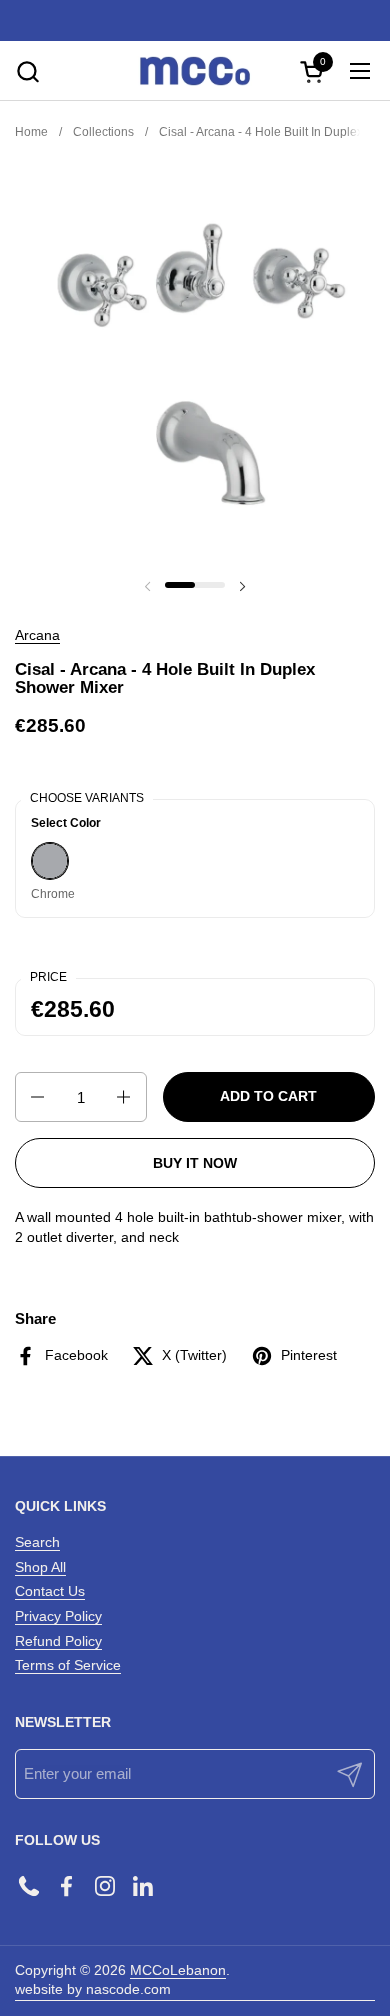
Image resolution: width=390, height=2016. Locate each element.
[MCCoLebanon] (195, 71)
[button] (27, 71)
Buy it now (195, 1163)
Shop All (40, 1567)
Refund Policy (58, 1641)
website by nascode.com (93, 1989)
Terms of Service (68, 1665)
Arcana (37, 635)
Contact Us (50, 1591)
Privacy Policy (58, 1616)
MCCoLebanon (178, 1970)
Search (37, 1542)
